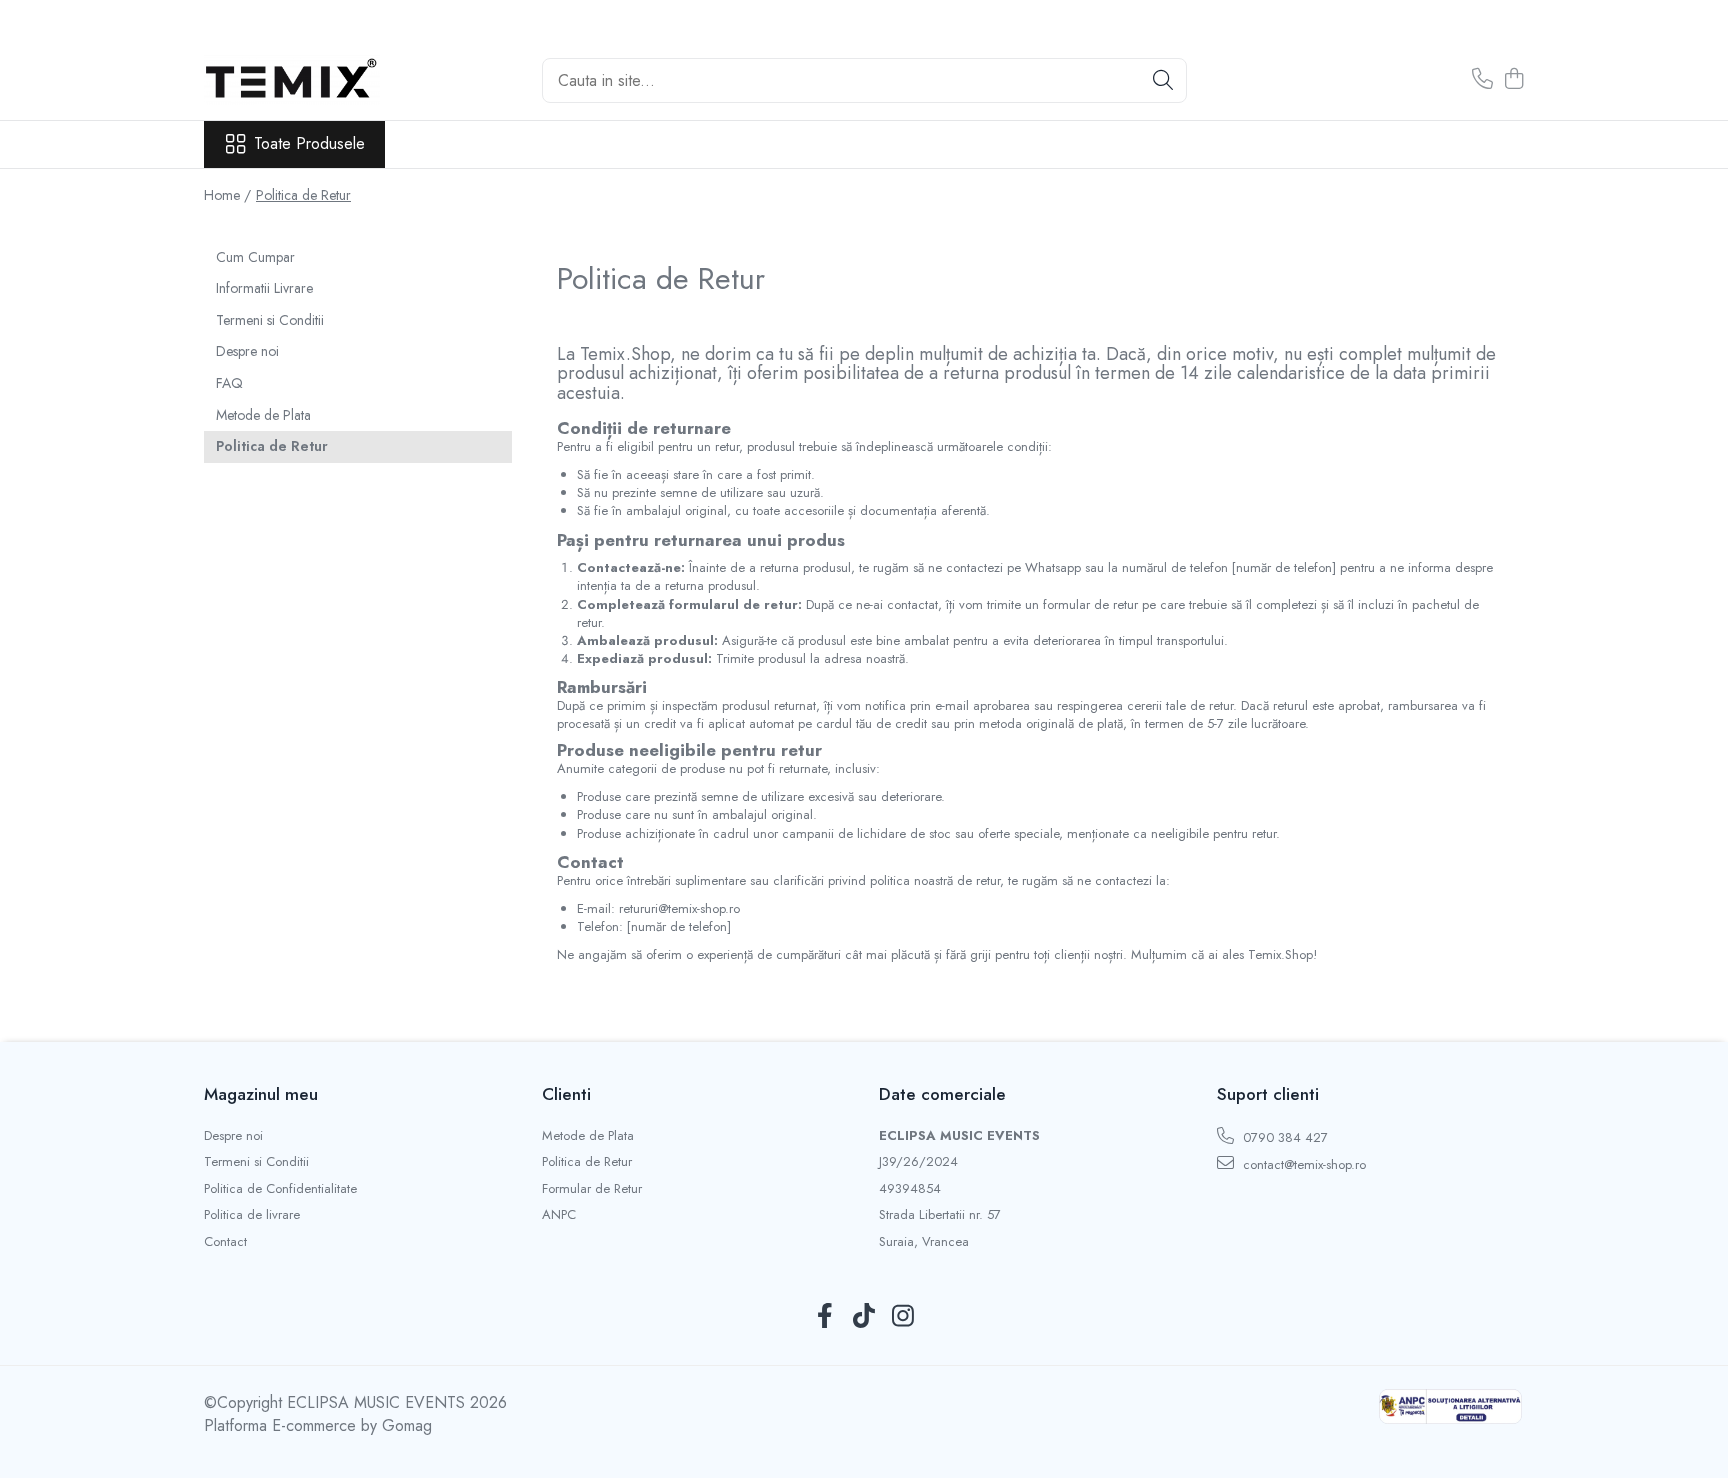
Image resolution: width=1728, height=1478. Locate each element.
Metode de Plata (263, 415)
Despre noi (247, 351)
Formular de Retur (592, 1189)
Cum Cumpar (255, 257)
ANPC (559, 1215)
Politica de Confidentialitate (280, 1189)
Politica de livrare (252, 1215)
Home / (227, 195)
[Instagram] (903, 1317)
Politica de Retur (303, 195)
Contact (225, 1242)
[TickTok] (864, 1317)
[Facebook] (825, 1317)
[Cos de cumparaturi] (1513, 80)
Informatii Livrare (264, 288)
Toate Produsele (309, 144)
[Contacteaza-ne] (1482, 80)
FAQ (229, 383)
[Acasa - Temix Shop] (304, 80)
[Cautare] (1163, 80)
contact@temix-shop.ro (1302, 1164)
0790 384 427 (1283, 1137)
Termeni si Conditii (270, 320)
